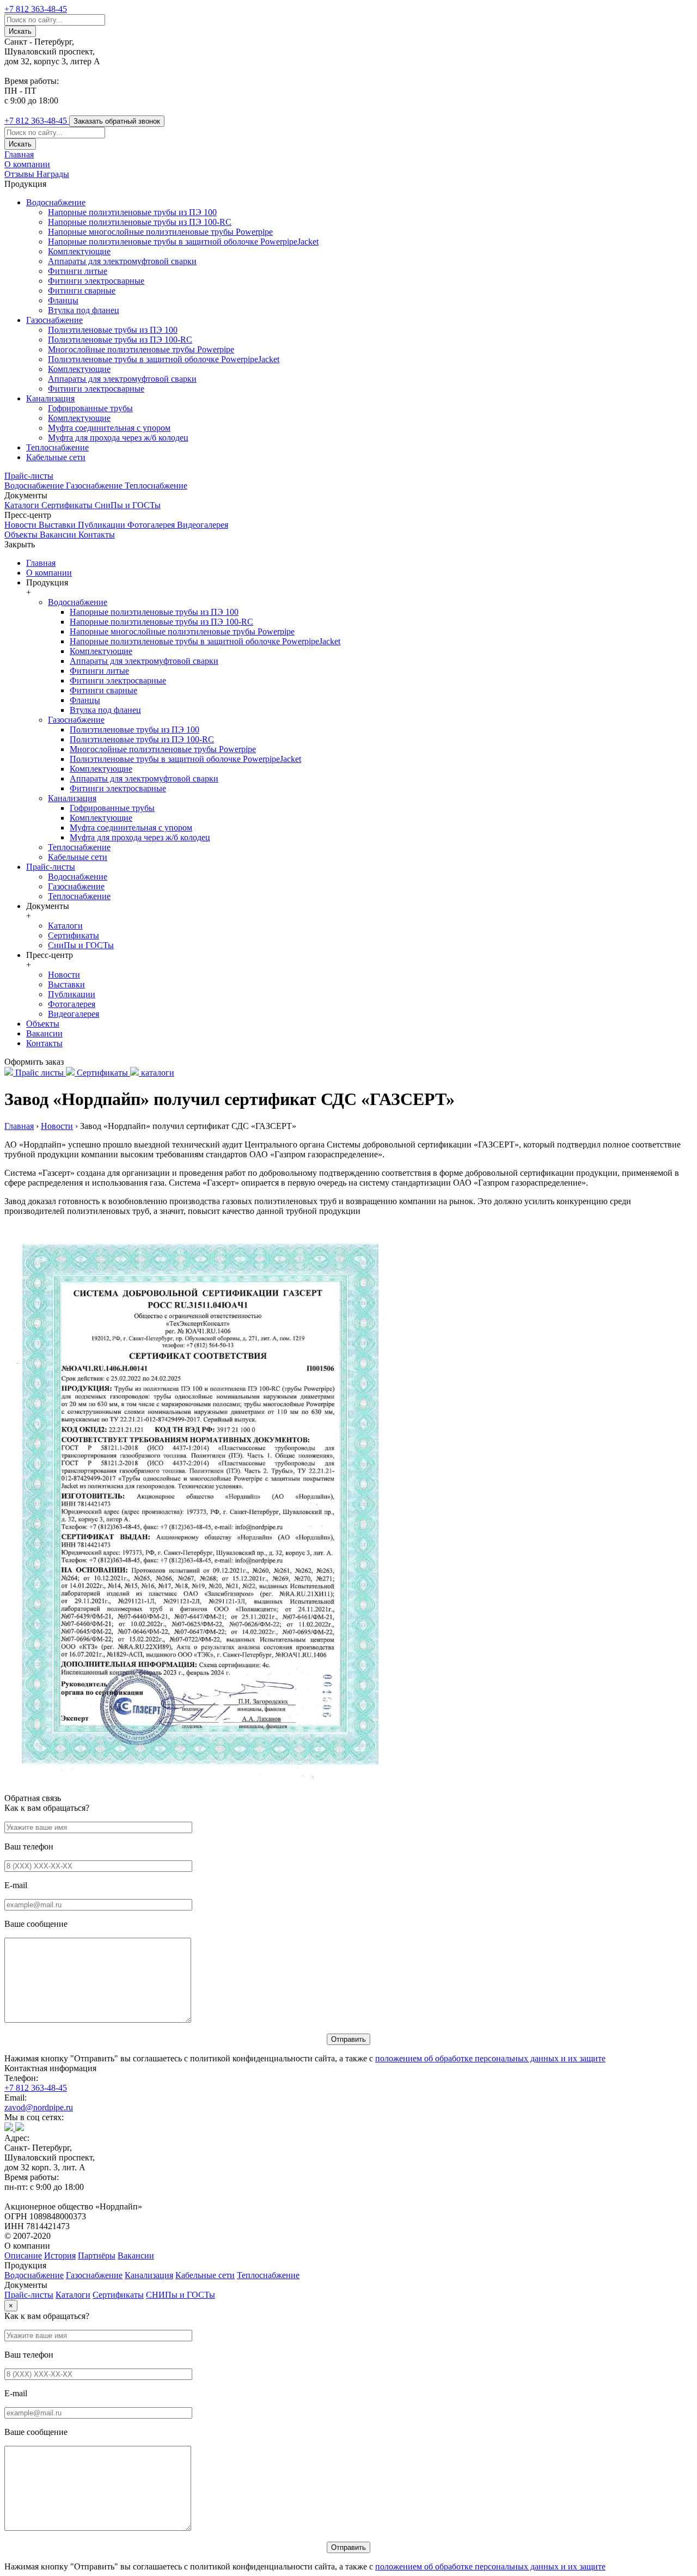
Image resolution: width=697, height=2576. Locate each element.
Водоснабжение (56, 202)
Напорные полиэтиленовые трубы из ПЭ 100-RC (140, 222)
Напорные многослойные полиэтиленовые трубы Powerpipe (160, 232)
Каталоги (23, 505)
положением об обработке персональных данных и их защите (490, 2058)
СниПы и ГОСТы (128, 505)
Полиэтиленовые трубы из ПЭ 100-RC (120, 340)
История (60, 2255)
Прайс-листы (29, 476)
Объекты (22, 535)
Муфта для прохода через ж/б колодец (118, 438)
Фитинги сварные (82, 291)
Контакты (97, 535)
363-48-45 (36, 9)
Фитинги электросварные (96, 281)
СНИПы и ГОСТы (181, 2295)
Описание (23, 2255)
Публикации (103, 525)
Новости (22, 525)
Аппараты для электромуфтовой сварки (122, 261)
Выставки (58, 525)
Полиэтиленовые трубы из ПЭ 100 (113, 330)
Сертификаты (68, 505)
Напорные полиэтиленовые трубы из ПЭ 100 (132, 212)
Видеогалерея (203, 525)
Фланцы (63, 300)
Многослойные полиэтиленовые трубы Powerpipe (141, 349)
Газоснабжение (54, 320)
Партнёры (97, 2255)
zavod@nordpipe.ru (39, 2107)
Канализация (50, 398)
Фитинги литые (78, 271)
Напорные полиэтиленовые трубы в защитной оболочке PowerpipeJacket (183, 242)
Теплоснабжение (57, 447)
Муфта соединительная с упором (109, 428)
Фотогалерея (152, 525)
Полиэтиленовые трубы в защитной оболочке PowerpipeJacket (164, 359)
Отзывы (20, 174)
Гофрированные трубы (90, 408)
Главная (19, 154)
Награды (53, 174)
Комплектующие (79, 251)
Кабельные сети (56, 457)
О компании (27, 164)
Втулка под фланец (84, 310)
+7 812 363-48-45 (36, 2088)
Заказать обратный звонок (117, 121)
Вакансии (59, 535)
